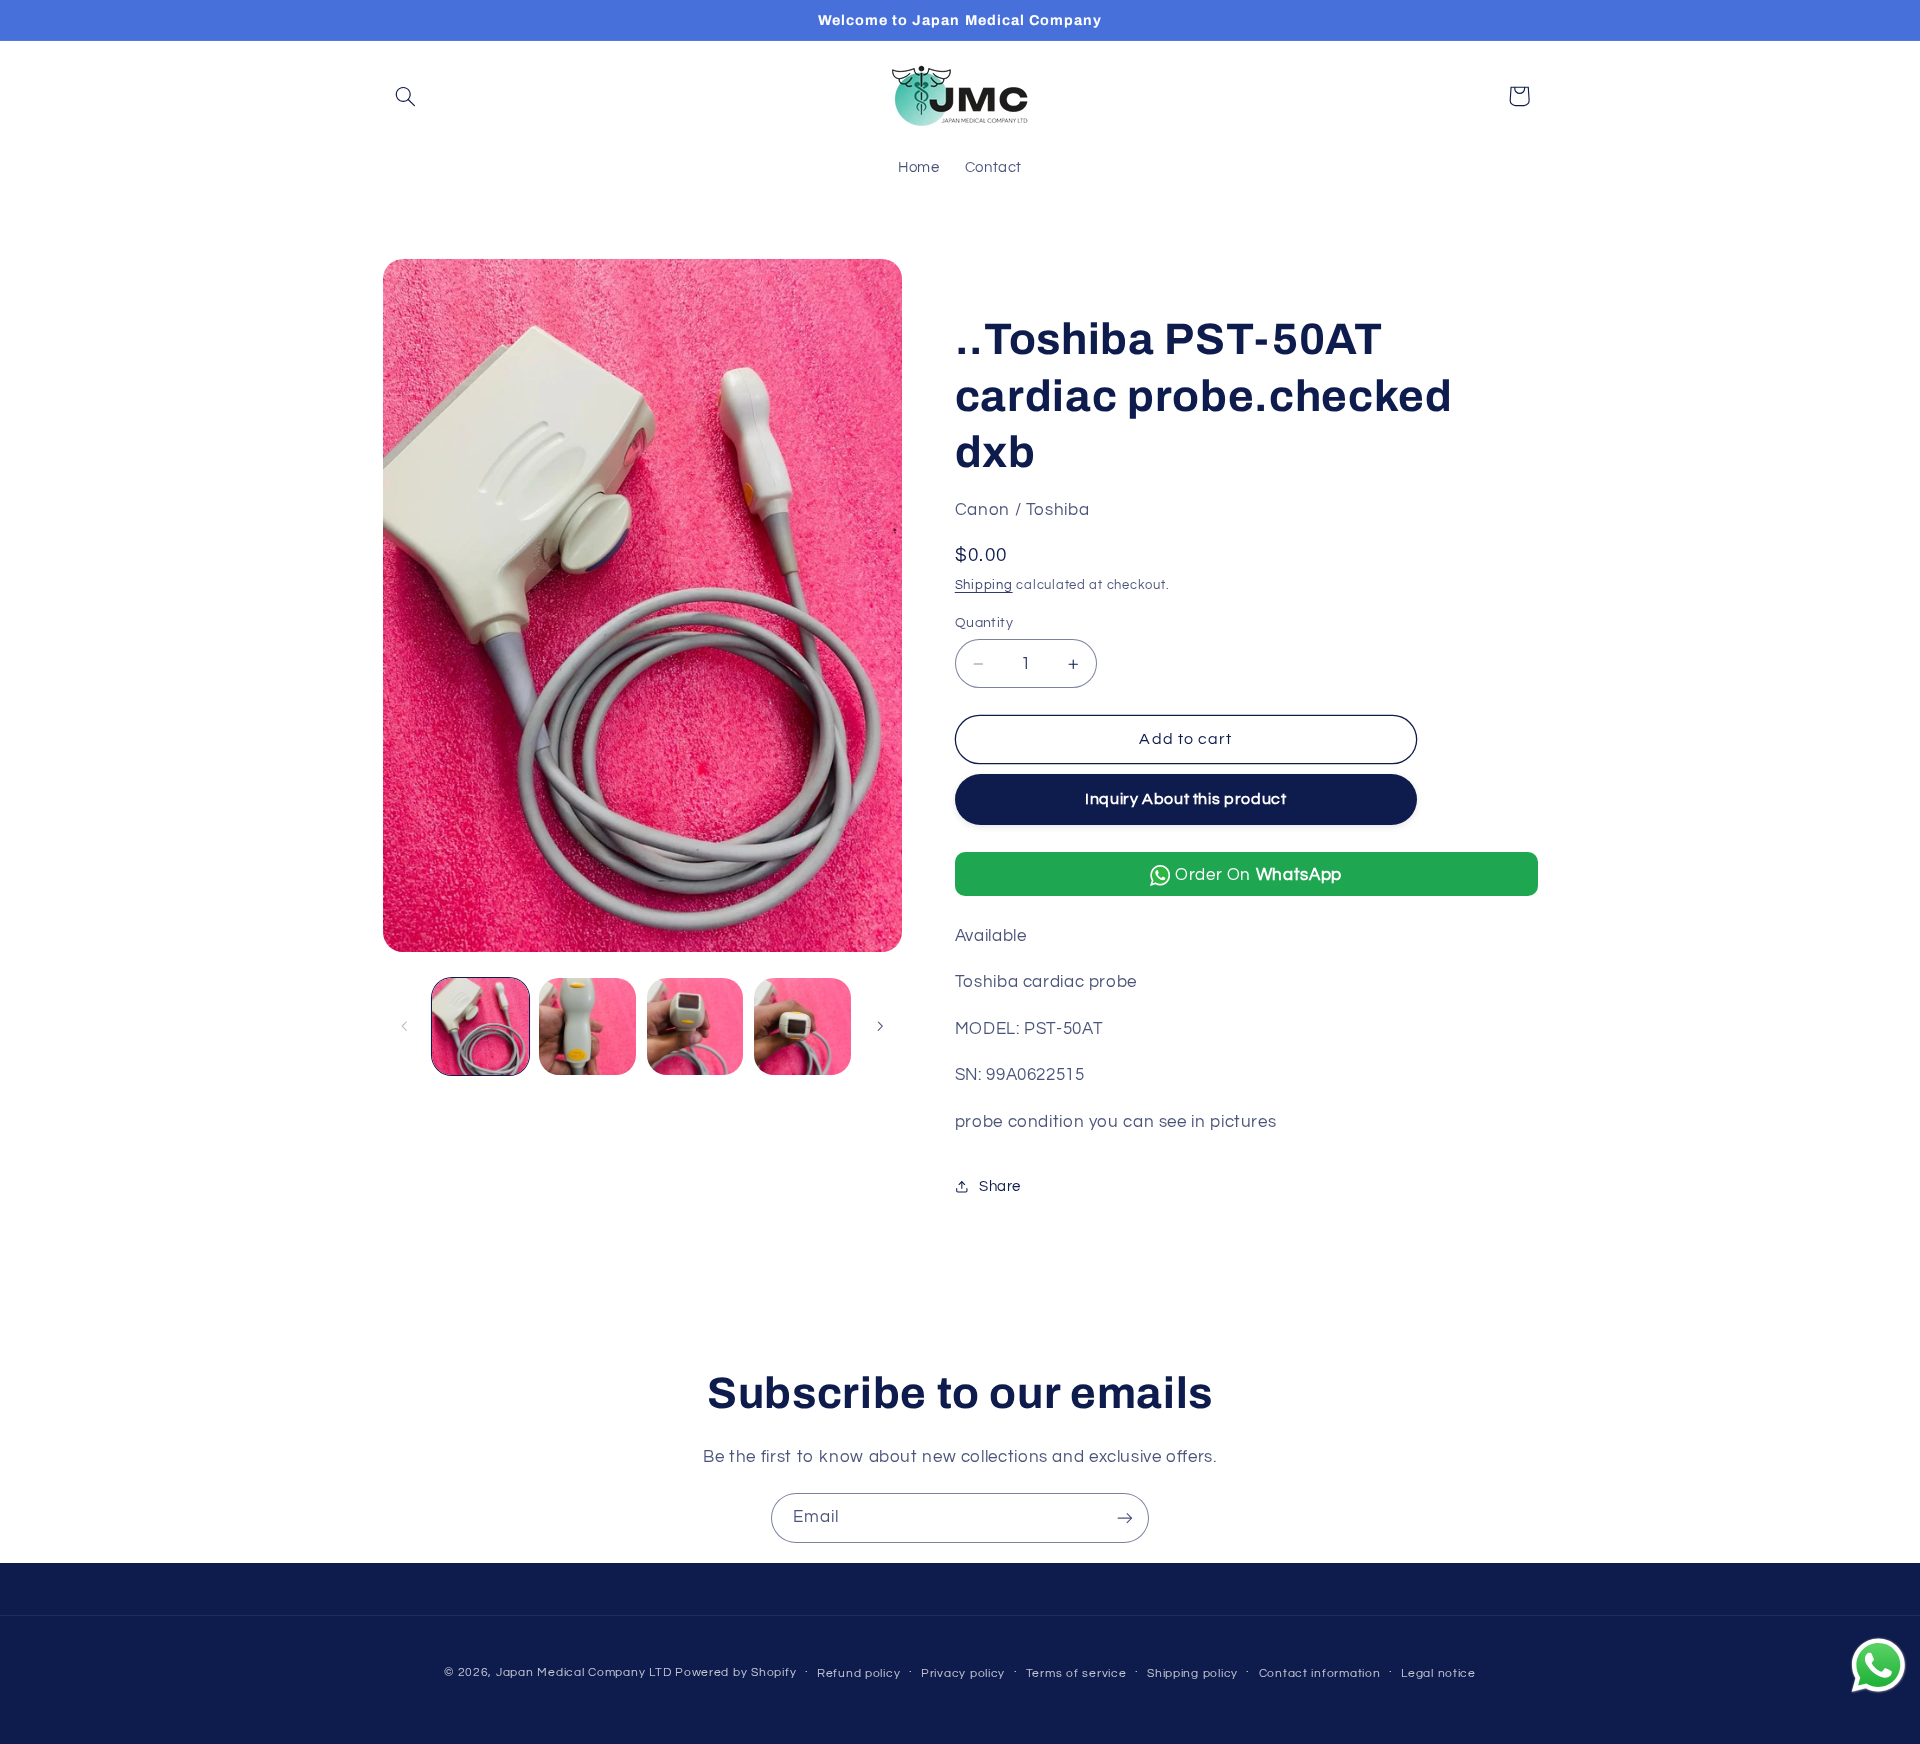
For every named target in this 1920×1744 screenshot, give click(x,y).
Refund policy (859, 1673)
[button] (406, 96)
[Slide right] (880, 1026)
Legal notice (1438, 1673)
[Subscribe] (1125, 1517)
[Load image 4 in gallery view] (802, 1026)
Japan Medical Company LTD (583, 1672)
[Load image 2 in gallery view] (587, 1026)
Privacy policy (963, 1673)
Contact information (1320, 1673)
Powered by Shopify (735, 1672)
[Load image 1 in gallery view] (480, 1026)
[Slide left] (405, 1026)
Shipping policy (1192, 1673)
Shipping (984, 585)
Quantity (984, 623)
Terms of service (1076, 1673)
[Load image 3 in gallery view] (695, 1026)
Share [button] (1000, 1186)
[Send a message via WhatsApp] (1878, 1665)
